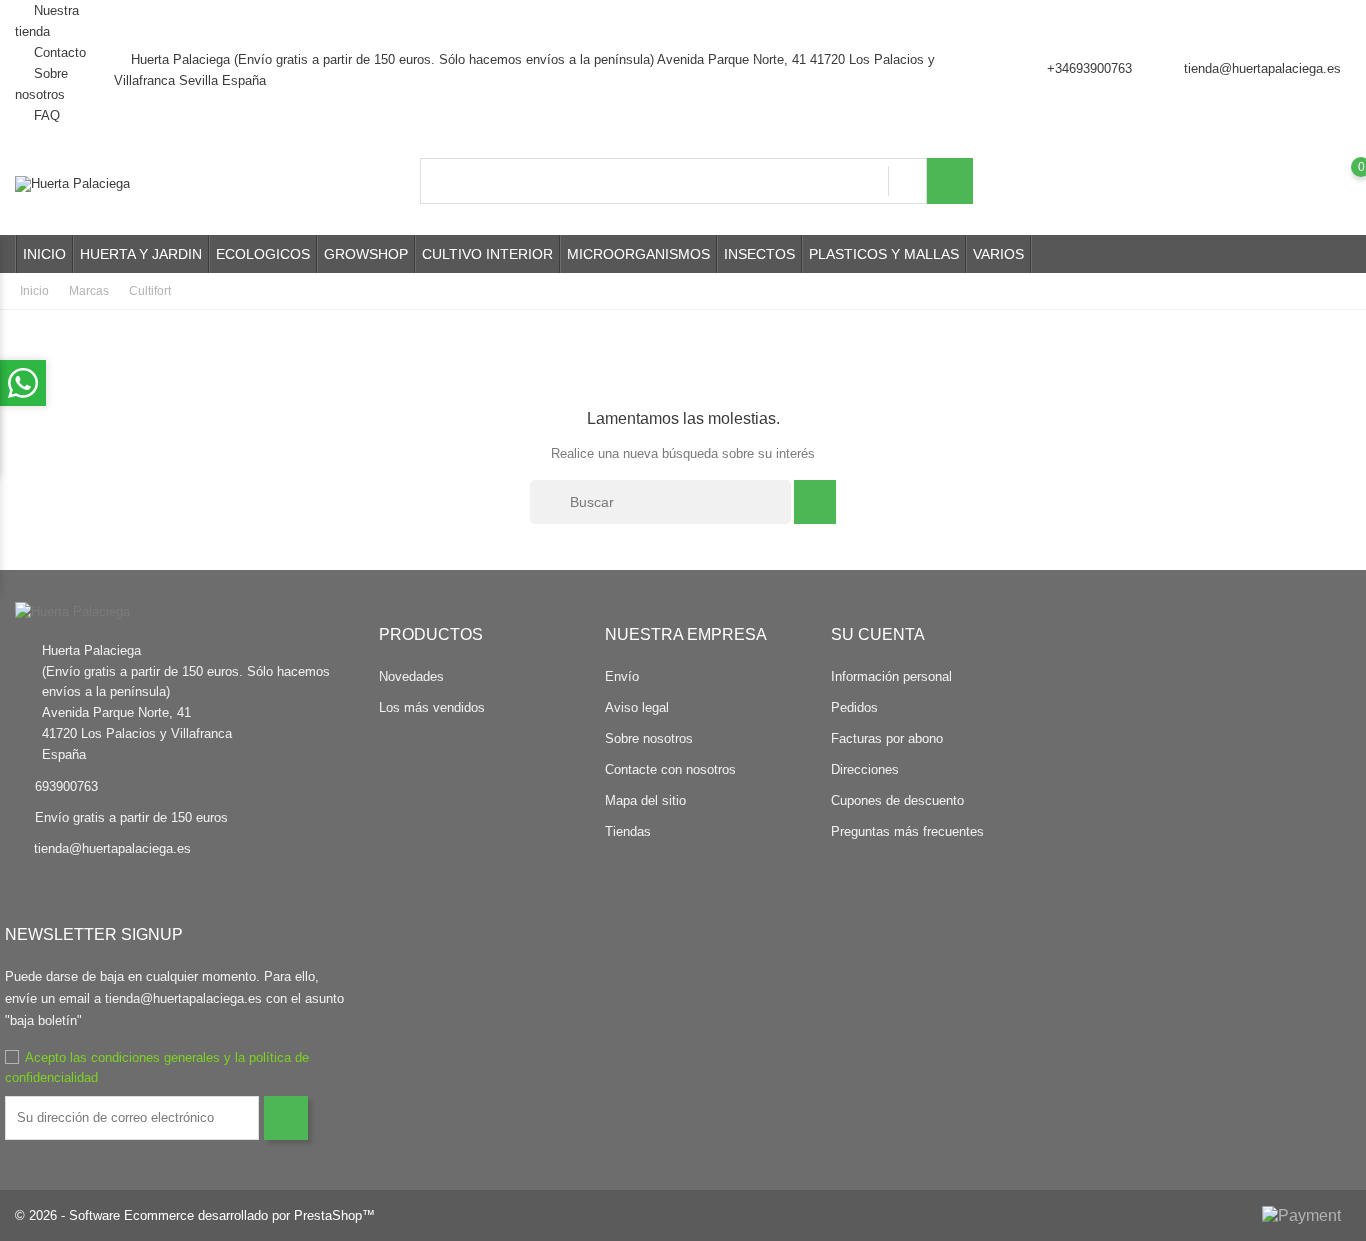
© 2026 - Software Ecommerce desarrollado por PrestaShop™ (195, 1215)
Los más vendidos (432, 707)
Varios (998, 254)
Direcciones (865, 769)
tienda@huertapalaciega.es (1262, 68)
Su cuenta (878, 634)
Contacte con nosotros (670, 769)
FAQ (45, 115)
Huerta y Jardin (141, 254)
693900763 (66, 786)
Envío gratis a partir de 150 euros (131, 817)
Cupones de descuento (897, 800)
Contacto (58, 52)
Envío (622, 676)
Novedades (411, 676)
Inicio (44, 254)
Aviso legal (637, 707)
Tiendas (628, 831)
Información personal (891, 676)
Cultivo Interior (487, 254)
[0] (1341, 182)
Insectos (759, 254)
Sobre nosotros (649, 738)
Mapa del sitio (645, 800)
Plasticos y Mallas (884, 254)
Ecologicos (263, 254)
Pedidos (854, 707)
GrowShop (366, 254)
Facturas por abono (887, 738)
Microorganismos (638, 254)
